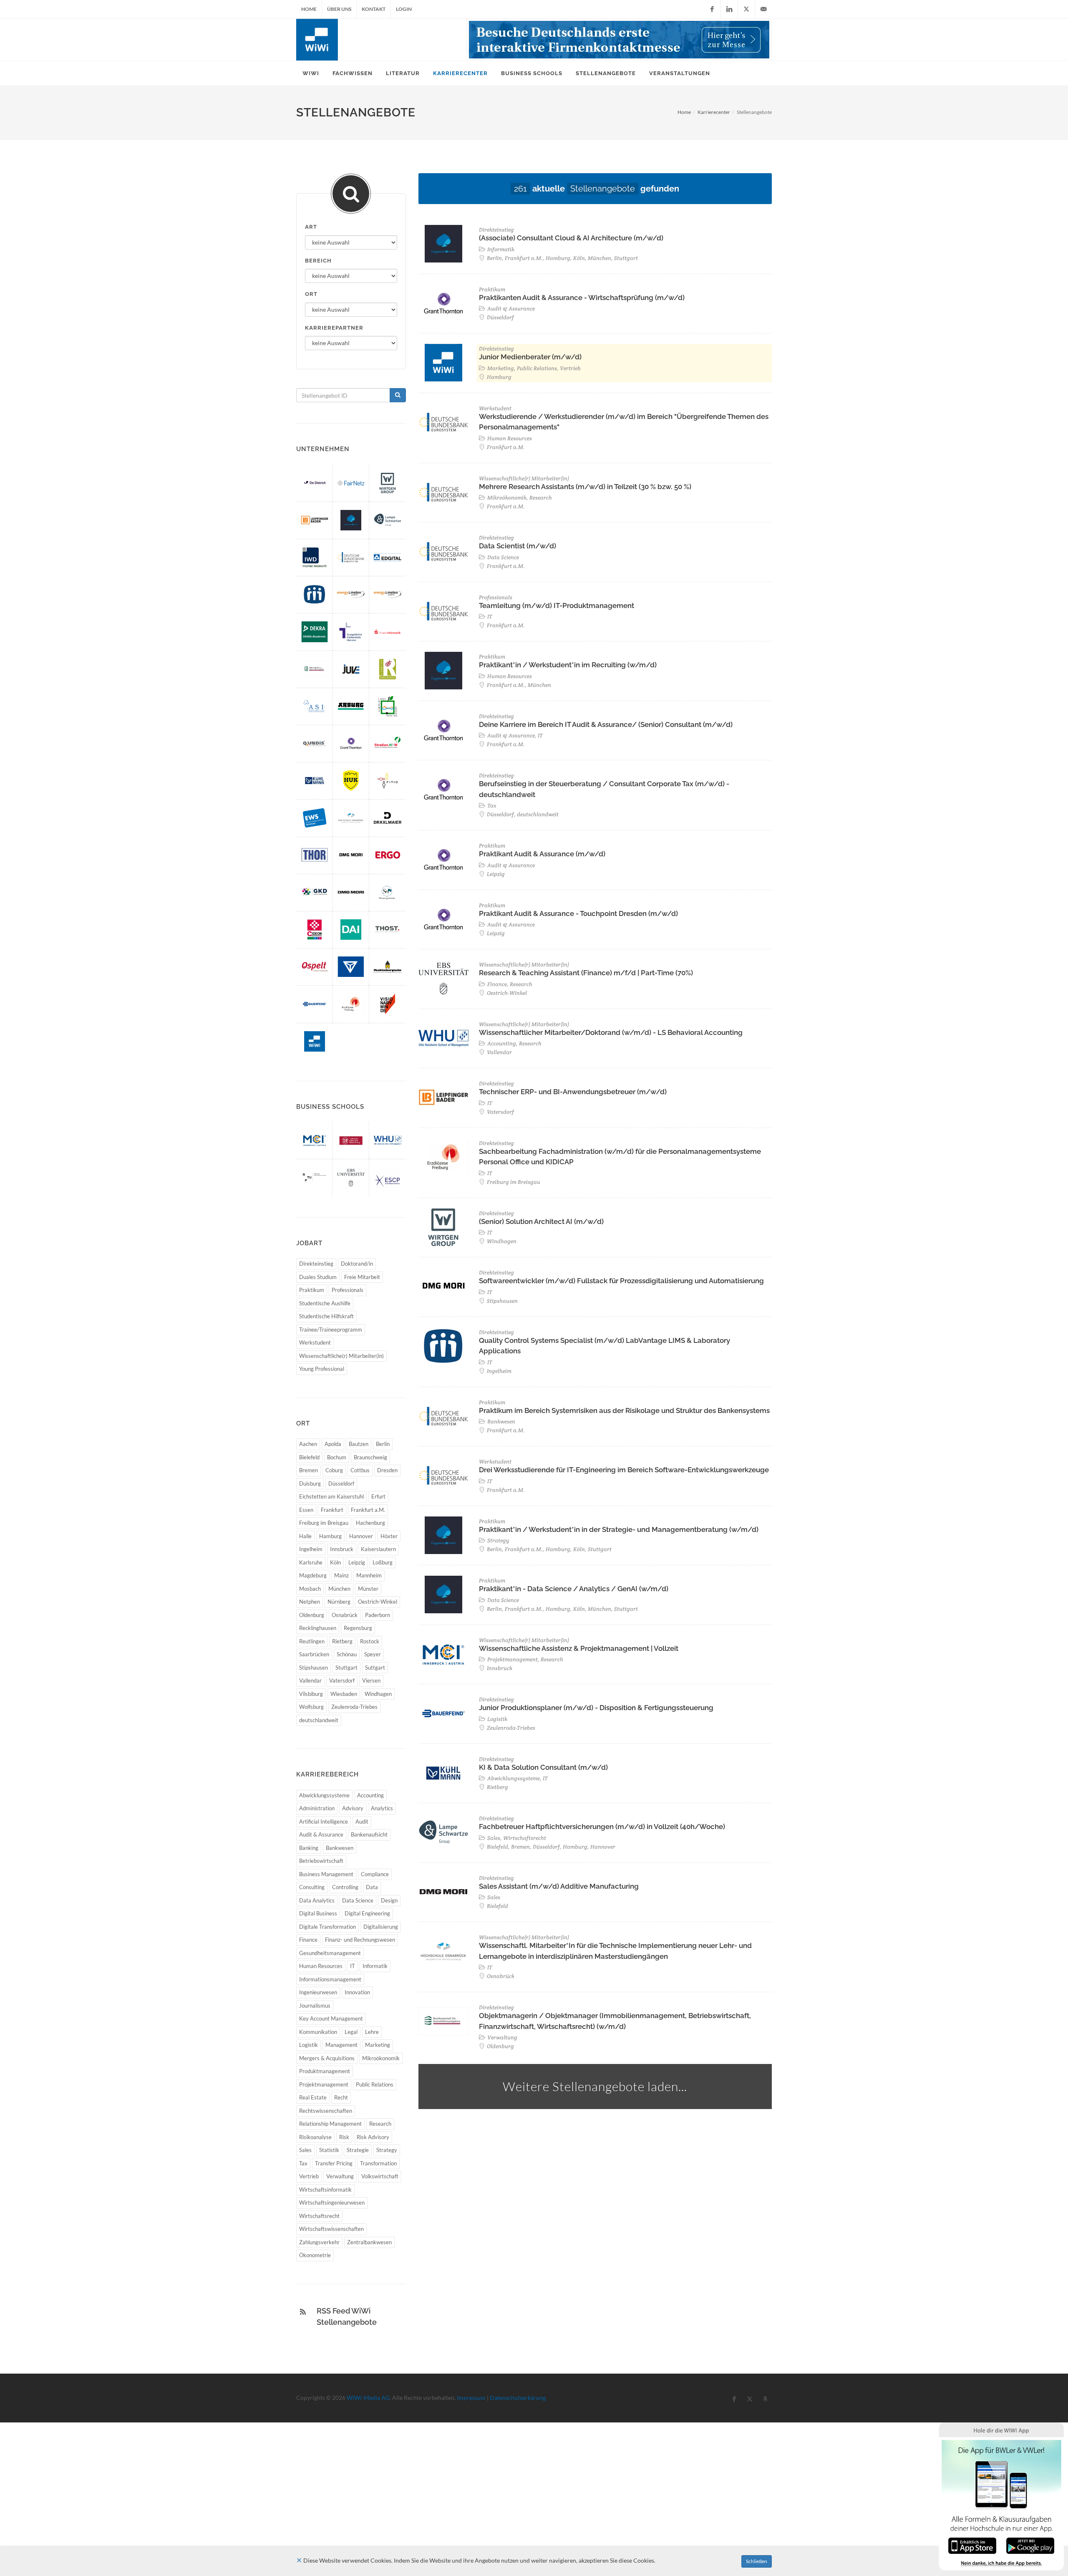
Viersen (371, 1680)
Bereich (318, 261)
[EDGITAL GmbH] (388, 557)
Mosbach (310, 1589)
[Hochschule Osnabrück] (351, 818)
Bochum (337, 1457)
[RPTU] (315, 1177)
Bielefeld (309, 1457)
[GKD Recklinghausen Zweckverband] (315, 892)
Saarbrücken (314, 1654)
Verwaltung (340, 2176)
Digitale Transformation (327, 1927)
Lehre (372, 2032)
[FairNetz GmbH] (351, 483)
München (339, 1589)
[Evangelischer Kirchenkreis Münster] (351, 632)
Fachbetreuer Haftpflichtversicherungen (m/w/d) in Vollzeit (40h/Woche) (602, 1827)
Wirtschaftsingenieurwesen (332, 2203)
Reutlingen (312, 1641)
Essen (306, 1510)
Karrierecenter (714, 112)
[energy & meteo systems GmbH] (351, 594)
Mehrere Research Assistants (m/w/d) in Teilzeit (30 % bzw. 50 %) (585, 487)
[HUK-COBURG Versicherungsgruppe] (351, 781)
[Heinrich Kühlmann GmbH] (315, 781)
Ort (311, 294)
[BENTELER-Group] (351, 967)
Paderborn (378, 1615)
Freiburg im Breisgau (324, 1523)
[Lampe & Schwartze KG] (388, 520)
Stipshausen (314, 1668)
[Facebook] (712, 9)
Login (404, 9)
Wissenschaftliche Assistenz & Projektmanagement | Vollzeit (579, 1648)
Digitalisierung (381, 1927)
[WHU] (388, 1140)
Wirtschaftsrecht (319, 2216)
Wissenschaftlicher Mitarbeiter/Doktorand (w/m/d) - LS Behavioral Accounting (611, 1032)
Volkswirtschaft (380, 2176)
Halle (305, 1536)
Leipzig (357, 1562)
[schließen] (299, 2560)
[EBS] (351, 1177)
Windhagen (378, 1694)
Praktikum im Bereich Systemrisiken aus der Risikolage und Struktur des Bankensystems (624, 1410)
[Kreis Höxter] (388, 706)
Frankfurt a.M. (368, 1510)
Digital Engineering (367, 1913)
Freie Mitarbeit (362, 1277)
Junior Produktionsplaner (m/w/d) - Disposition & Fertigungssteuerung (596, 1708)
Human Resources (321, 1966)
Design (389, 1900)
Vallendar (310, 1680)
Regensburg (358, 1628)
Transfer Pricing (334, 2163)
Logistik (309, 2045)
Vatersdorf (342, 1680)
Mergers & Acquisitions (327, 2058)
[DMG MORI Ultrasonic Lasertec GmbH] (351, 855)
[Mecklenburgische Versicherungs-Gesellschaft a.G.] (388, 967)
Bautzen (359, 1444)
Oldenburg (312, 1615)
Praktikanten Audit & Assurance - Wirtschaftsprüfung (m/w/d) (582, 298)
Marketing (378, 2045)
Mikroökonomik (381, 2058)
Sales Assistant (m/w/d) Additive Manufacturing (559, 1886)
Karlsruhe (311, 1562)
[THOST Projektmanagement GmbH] (388, 930)
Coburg (334, 1470)
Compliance (375, 1874)
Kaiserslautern (378, 1549)
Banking (309, 1848)
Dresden (387, 1470)
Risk (344, 2137)
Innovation (357, 1992)
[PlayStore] (1030, 2545)
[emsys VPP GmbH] (388, 594)
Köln (335, 1562)
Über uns (339, 9)
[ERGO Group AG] (388, 855)
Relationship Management (330, 2124)
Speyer (373, 1654)
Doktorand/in (357, 1264)
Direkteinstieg (316, 1264)
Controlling (345, 1887)
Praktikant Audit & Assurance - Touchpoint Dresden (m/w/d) (578, 913)
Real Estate (313, 2097)
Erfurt (378, 1496)
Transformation (378, 2163)
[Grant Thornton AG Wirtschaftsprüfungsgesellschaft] (351, 743)
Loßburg (383, 1562)
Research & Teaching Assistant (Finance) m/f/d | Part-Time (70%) (586, 973)
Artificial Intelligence (324, 1822)
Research (380, 2124)
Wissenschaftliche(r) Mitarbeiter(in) (341, 1356)
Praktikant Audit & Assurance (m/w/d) (542, 854)
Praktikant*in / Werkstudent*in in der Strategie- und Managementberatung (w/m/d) (619, 1529)
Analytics (382, 1808)
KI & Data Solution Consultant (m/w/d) (543, 1767)
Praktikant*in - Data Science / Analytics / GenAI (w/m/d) (574, 1589)
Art (311, 227)
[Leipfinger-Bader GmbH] (315, 520)
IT (353, 1966)
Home (309, 9)
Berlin (383, 1444)
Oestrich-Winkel (378, 1602)
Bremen (309, 1470)
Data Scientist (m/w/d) (518, 546)
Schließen (757, 2561)
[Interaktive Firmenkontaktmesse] (619, 40)
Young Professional (322, 1369)
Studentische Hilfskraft (326, 1316)
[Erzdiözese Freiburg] (351, 1004)
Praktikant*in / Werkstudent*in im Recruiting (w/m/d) (568, 665)
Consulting (312, 1887)
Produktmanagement (325, 2071)
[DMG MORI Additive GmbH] (351, 892)
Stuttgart (346, 1668)
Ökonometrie (315, 2255)
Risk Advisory (373, 2137)
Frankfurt (332, 1510)
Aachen (308, 1444)
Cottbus (360, 1470)
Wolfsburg (311, 1707)
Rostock (370, 1641)
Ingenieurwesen (318, 1992)
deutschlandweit (319, 1720)
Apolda (333, 1444)
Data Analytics (317, 1900)
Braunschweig (370, 1457)
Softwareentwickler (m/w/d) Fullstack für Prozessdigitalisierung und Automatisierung (621, 1281)
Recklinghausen (318, 1628)
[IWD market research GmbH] (315, 557)
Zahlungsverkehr (319, 2242)
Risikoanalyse (315, 2137)
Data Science (358, 1900)
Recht (341, 2097)
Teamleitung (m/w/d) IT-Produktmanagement (557, 606)
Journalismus (315, 2006)
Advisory (353, 1808)
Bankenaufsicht (369, 1834)
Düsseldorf (341, 1484)
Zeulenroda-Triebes (354, 1707)
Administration (317, 1808)
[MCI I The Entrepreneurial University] (315, 1140)
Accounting (370, 1795)
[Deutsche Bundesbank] (351, 557)
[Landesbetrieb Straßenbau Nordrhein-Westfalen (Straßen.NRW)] (388, 743)
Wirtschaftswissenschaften (331, 2229)
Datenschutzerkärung (518, 2398)
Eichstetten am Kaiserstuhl (331, 1496)
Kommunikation (318, 2032)
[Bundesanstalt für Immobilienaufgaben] (315, 669)
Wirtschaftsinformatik (325, 2190)
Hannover (361, 1536)
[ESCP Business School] (388, 1177)
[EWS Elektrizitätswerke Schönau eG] (315, 818)
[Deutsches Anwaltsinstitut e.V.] (351, 930)
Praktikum (312, 1290)
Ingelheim (311, 1549)
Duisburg (310, 1484)
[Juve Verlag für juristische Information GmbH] (351, 669)
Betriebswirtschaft (321, 1861)
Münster (368, 1589)
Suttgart (375, 1668)
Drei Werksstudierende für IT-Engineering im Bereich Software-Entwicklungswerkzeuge (624, 1470)
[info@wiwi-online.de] (763, 9)
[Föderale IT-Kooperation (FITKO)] (388, 781)
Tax (303, 2163)
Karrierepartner (334, 328)
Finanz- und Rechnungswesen (360, 1940)
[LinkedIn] (729, 9)
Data (372, 1887)
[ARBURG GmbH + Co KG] (351, 706)
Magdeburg (313, 1575)
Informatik (375, 1966)
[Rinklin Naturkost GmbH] (388, 669)
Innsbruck (342, 1549)
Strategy (387, 2150)
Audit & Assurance (321, 1834)
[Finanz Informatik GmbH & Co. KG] (388, 632)
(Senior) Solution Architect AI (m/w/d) (541, 1221)
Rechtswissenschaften (326, 2111)
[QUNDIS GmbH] (315, 743)
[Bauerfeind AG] (315, 1004)
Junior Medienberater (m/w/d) (530, 357)
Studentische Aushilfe (325, 1303)
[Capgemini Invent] (351, 520)
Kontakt (374, 9)
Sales (305, 2150)
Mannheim (369, 1575)
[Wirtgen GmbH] (388, 483)
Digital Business (318, 1913)
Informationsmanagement (330, 1979)
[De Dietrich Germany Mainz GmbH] (315, 483)
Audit (362, 1822)
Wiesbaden (344, 1694)
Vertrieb (309, 2176)
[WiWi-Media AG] (315, 1041)
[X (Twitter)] (746, 9)
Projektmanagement (324, 2084)
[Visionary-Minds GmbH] (388, 1004)
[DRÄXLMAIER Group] (388, 818)
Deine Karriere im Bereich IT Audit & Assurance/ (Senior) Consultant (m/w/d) (606, 724)
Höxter (389, 1536)
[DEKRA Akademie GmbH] (315, 632)
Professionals (348, 1290)
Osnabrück (345, 1615)
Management (341, 2045)
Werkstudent (315, 1342)
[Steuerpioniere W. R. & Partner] (388, 892)
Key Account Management (331, 2018)
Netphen (310, 1602)
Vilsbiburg (311, 1694)
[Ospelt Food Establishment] (315, 967)
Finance (308, 1940)
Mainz (341, 1575)
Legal (351, 2032)
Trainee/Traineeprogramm (331, 1330)
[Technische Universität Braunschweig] (351, 1140)
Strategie (358, 2150)
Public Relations (375, 2084)
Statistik (329, 2150)
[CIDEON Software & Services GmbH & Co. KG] (315, 930)
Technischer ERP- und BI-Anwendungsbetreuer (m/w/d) (573, 1092)
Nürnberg (339, 1602)
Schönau (347, 1654)
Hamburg (330, 1536)
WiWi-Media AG (368, 2398)
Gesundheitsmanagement (330, 1953)
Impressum (471, 2398)
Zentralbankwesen (369, 2242)
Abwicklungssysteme (324, 1795)
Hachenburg (370, 1523)
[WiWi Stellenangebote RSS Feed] (303, 2312)
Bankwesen (340, 1848)
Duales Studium (318, 1277)
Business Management (326, 1874)
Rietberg (342, 1641)
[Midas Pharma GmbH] (315, 594)
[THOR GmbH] (315, 855)
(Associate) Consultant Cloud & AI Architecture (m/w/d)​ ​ (572, 238)
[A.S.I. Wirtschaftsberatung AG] (315, 706)
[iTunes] (972, 2545)
